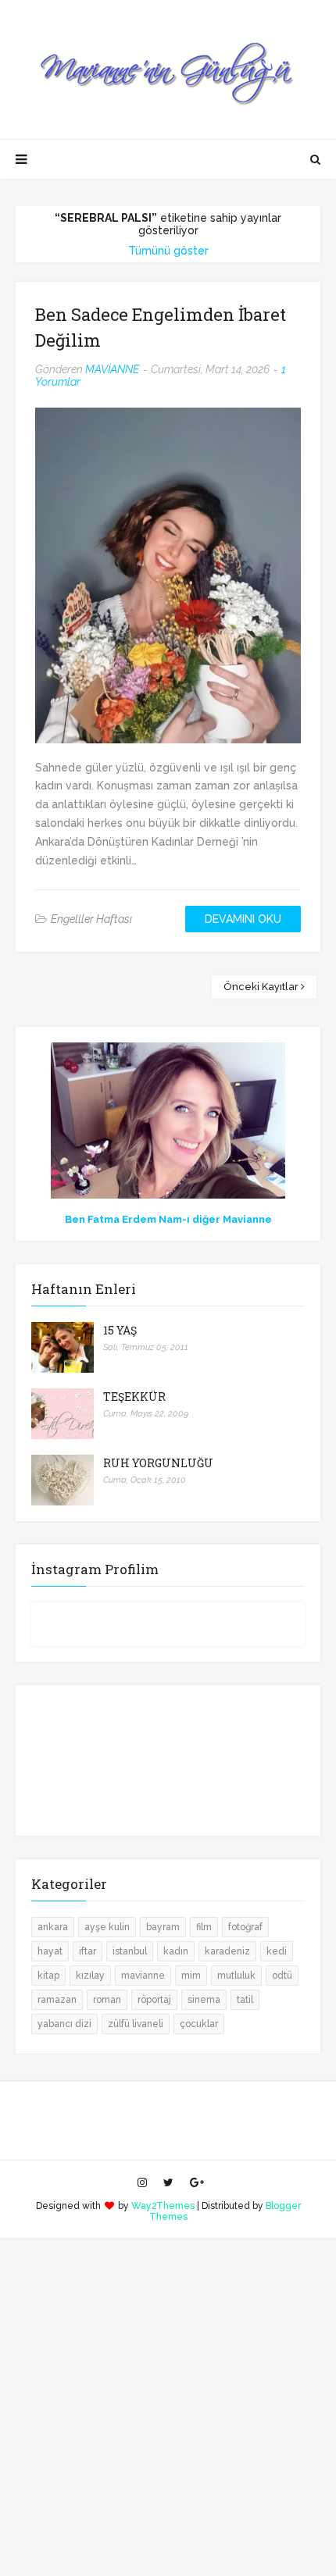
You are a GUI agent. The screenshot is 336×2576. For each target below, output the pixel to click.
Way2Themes (163, 2206)
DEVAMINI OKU (243, 919)
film (204, 1927)
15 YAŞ (120, 1330)
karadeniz (227, 1951)
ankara (53, 1927)
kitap (48, 1976)
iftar (88, 1951)
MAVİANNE (112, 369)
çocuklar (199, 2024)
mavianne (143, 1976)
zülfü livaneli (136, 2024)
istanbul (130, 1951)
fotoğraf (245, 1927)
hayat (50, 1951)
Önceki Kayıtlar (261, 987)
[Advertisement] (168, 2406)
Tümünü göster (168, 251)
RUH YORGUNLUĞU (158, 1463)
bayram (163, 1927)
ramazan (57, 2000)
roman (107, 2000)
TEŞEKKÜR (134, 1397)
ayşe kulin (107, 1927)
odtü (282, 1976)
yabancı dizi (64, 2024)
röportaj (154, 2000)
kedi (277, 1951)
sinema (204, 2000)
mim (191, 1976)
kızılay (90, 1976)
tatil (245, 2000)
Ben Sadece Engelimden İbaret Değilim (161, 327)
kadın (176, 1951)
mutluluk (236, 1976)
